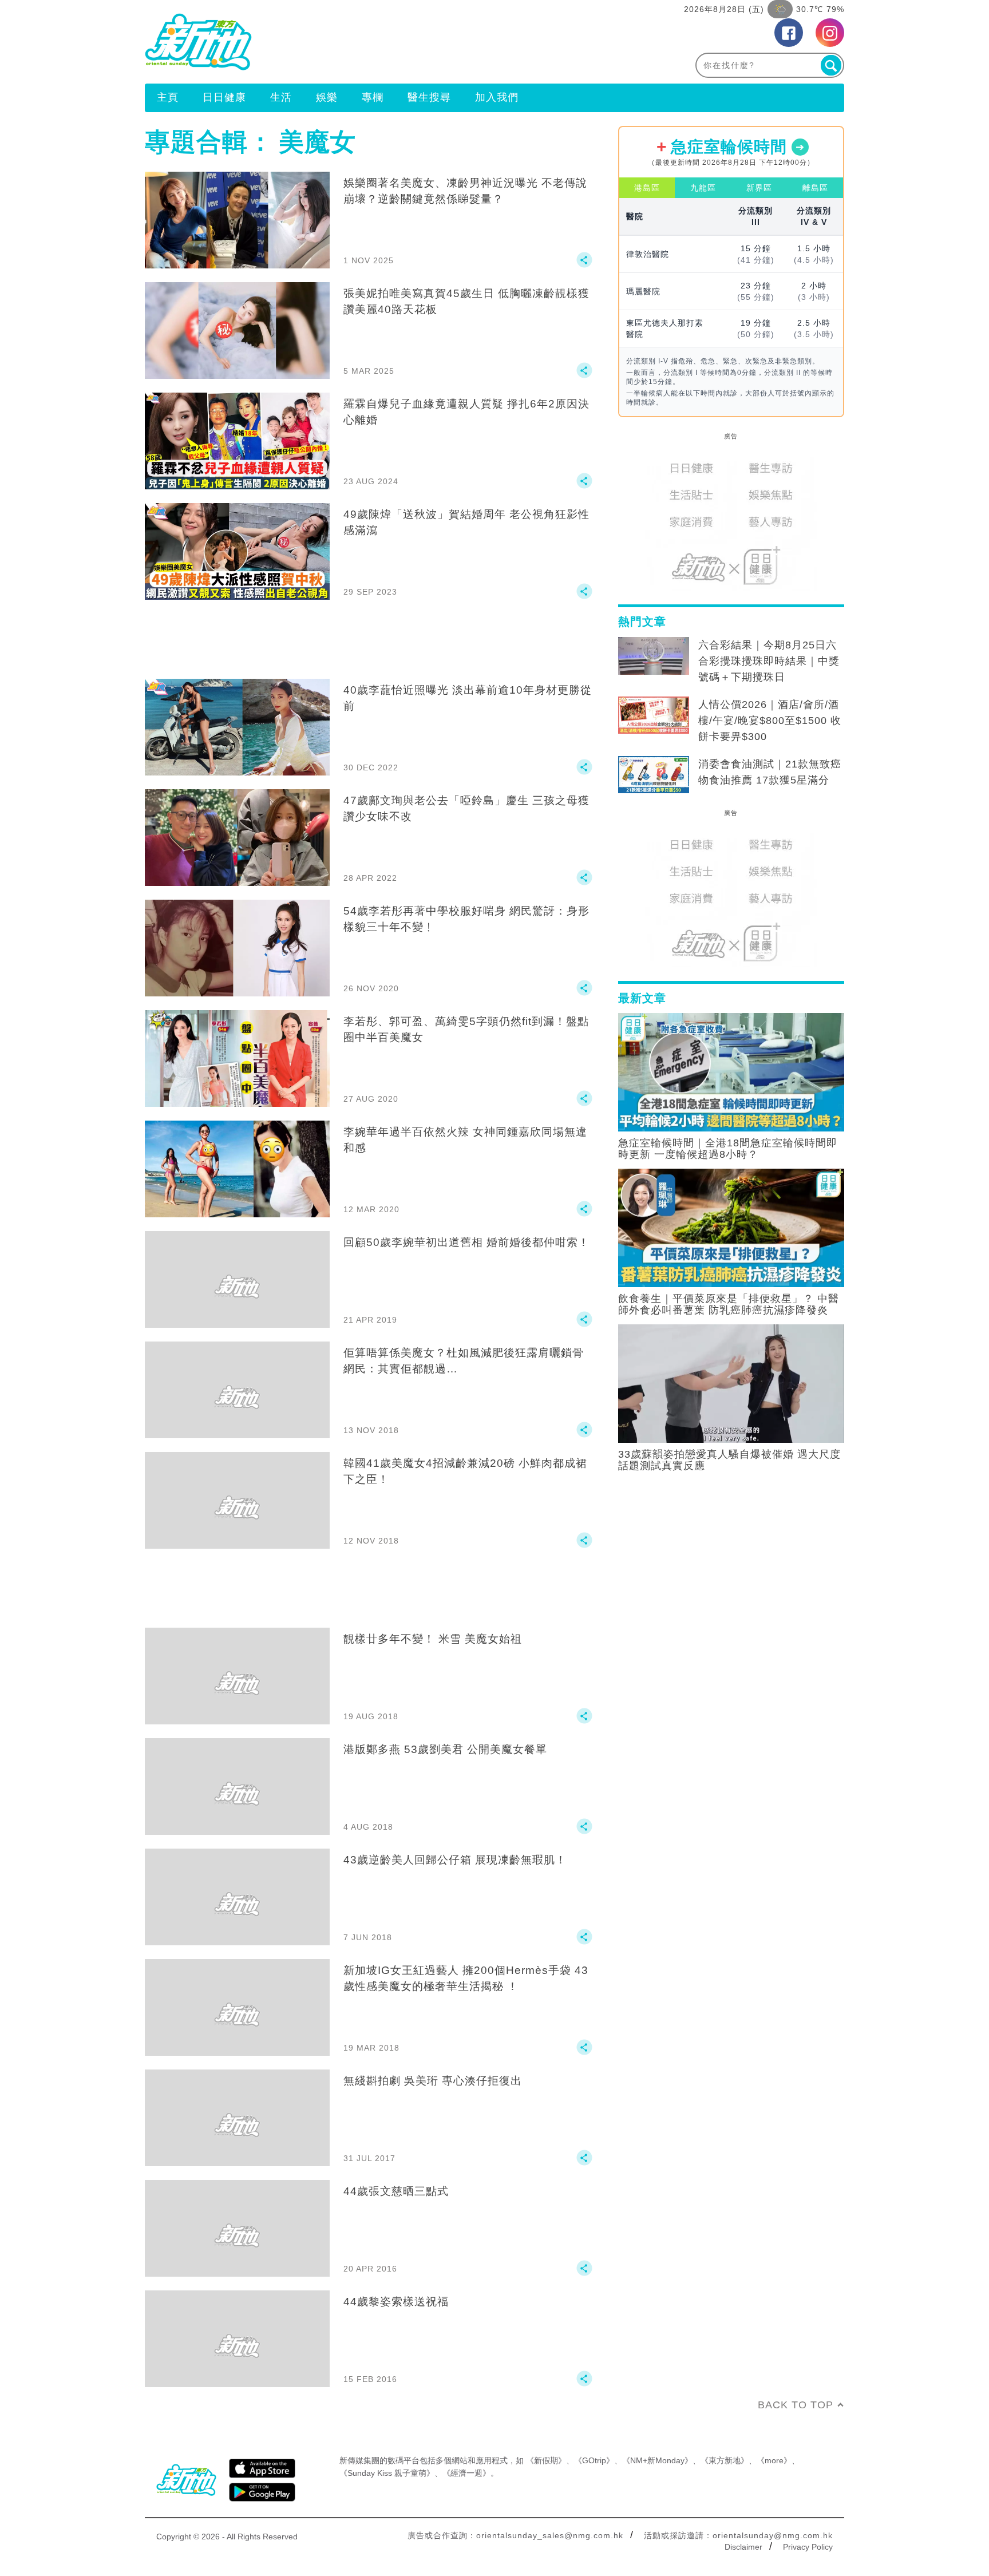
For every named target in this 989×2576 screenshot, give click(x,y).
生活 (281, 97)
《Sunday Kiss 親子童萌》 (387, 2473)
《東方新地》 (725, 2460)
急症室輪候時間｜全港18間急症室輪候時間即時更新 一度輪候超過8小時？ (728, 1149)
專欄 (373, 97)
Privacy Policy (808, 2547)
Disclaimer (743, 2547)
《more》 (774, 2460)
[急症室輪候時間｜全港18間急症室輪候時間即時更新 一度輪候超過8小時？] (731, 1071)
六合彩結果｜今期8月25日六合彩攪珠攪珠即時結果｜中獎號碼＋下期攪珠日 (769, 661)
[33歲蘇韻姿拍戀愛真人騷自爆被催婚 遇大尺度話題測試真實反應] (731, 1383)
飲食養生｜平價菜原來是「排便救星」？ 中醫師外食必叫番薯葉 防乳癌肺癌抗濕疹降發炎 (729, 1304)
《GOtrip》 (594, 2460)
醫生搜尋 (429, 97)
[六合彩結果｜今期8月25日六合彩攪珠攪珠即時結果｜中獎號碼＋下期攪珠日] (654, 656)
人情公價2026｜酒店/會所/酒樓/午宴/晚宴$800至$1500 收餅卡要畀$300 (770, 721)
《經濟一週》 (466, 2473)
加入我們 (497, 97)
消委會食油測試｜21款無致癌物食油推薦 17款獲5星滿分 (770, 772)
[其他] (584, 265)
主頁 (168, 97)
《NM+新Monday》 (657, 2460)
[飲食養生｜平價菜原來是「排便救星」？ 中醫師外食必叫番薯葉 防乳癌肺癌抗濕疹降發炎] (731, 1227)
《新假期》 (546, 2460)
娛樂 (327, 97)
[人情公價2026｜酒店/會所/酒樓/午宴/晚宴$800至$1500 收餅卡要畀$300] (654, 715)
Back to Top (796, 2405)
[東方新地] (320, 42)
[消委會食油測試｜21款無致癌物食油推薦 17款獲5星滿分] (654, 775)
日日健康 (224, 97)
